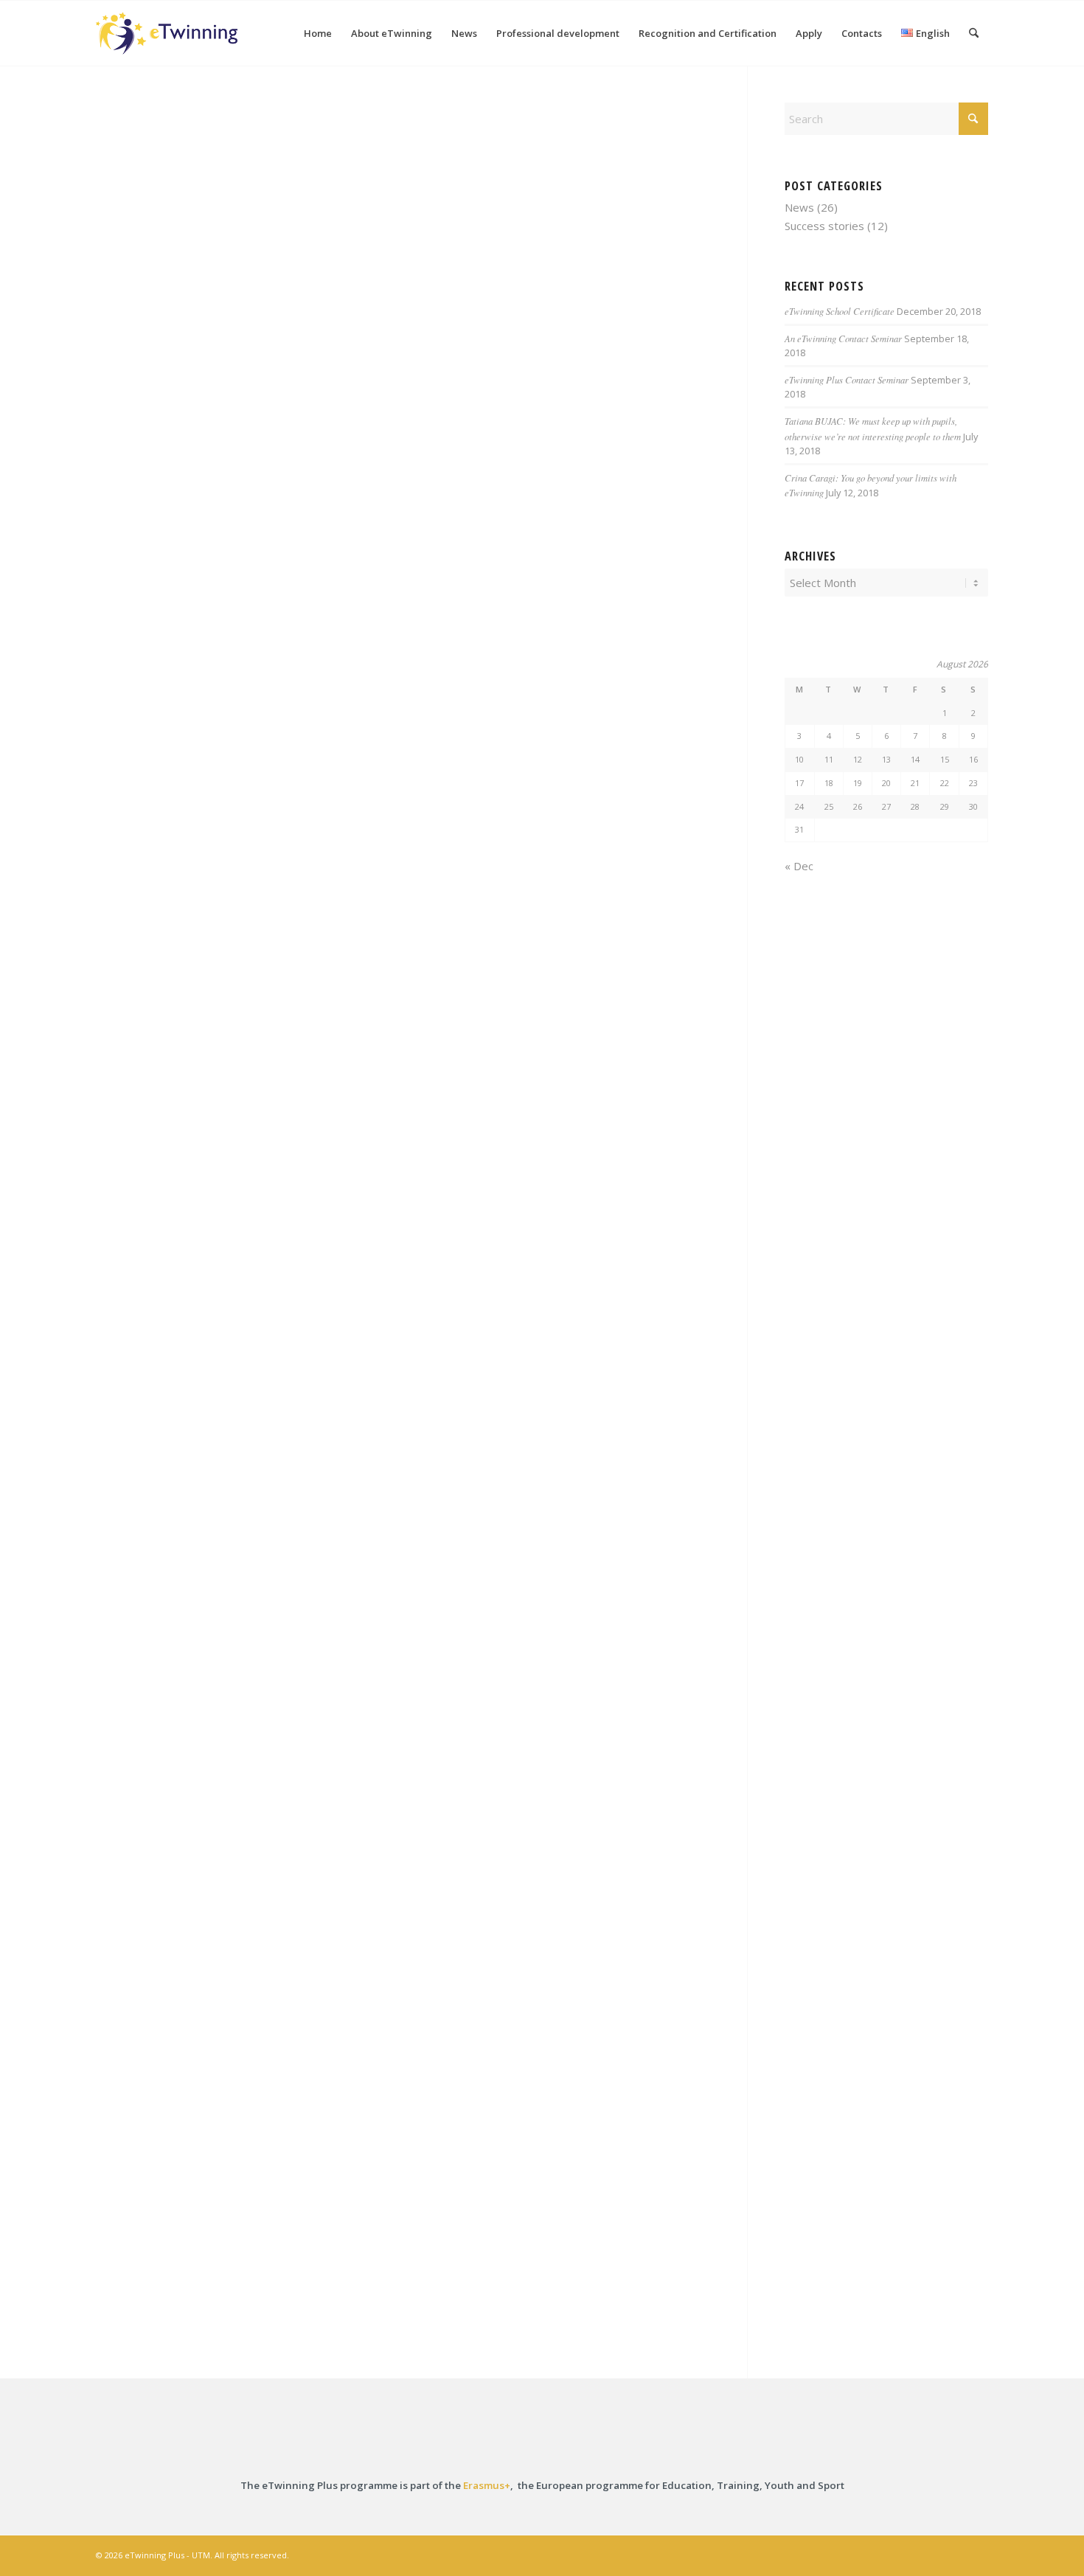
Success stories (824, 226)
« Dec (799, 866)
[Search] (974, 33)
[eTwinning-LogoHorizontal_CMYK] (167, 33)
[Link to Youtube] (977, 2554)
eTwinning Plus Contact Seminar (847, 379)
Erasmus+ (487, 2485)
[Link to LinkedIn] (933, 2554)
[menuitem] (318, 33)
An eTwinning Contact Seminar (843, 338)
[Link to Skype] (955, 2554)
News (799, 207)
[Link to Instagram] (911, 2554)
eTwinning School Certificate (840, 311)
